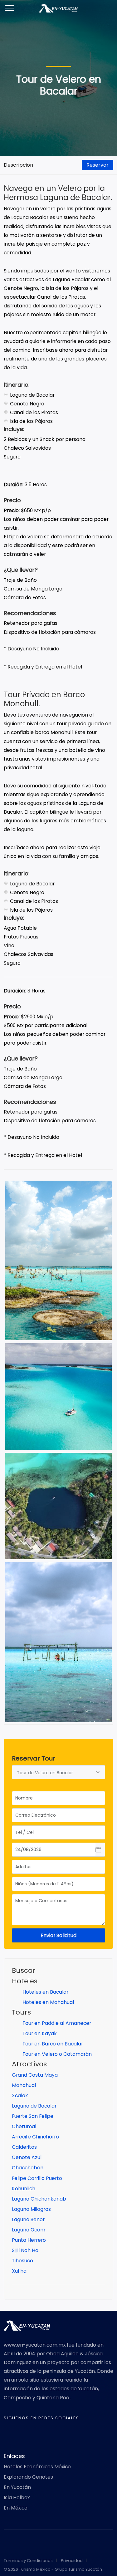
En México (16, 2508)
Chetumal (24, 2126)
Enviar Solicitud (58, 1935)
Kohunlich (24, 2189)
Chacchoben (28, 2168)
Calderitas (24, 2147)
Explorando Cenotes (28, 2477)
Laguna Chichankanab (39, 2199)
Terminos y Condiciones (28, 2561)
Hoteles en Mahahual (48, 2002)
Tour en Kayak (39, 2033)
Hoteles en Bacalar (45, 1992)
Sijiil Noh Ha (25, 2250)
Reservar (97, 165)
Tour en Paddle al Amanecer (56, 2023)
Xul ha (19, 2271)
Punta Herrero (29, 2240)
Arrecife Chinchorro (35, 2137)
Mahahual (24, 2085)
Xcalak (20, 2096)
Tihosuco (22, 2261)
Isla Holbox (17, 2498)
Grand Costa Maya (35, 2075)
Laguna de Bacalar (34, 2106)
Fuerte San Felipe (33, 2116)
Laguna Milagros (31, 2209)
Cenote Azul (27, 2157)
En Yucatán (17, 2487)
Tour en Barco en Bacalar (52, 2044)
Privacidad (72, 2561)
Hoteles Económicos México (37, 2467)
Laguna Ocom (29, 2230)
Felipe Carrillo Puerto (37, 2178)
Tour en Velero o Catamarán (56, 2054)
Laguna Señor (28, 2219)
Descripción (18, 165)
